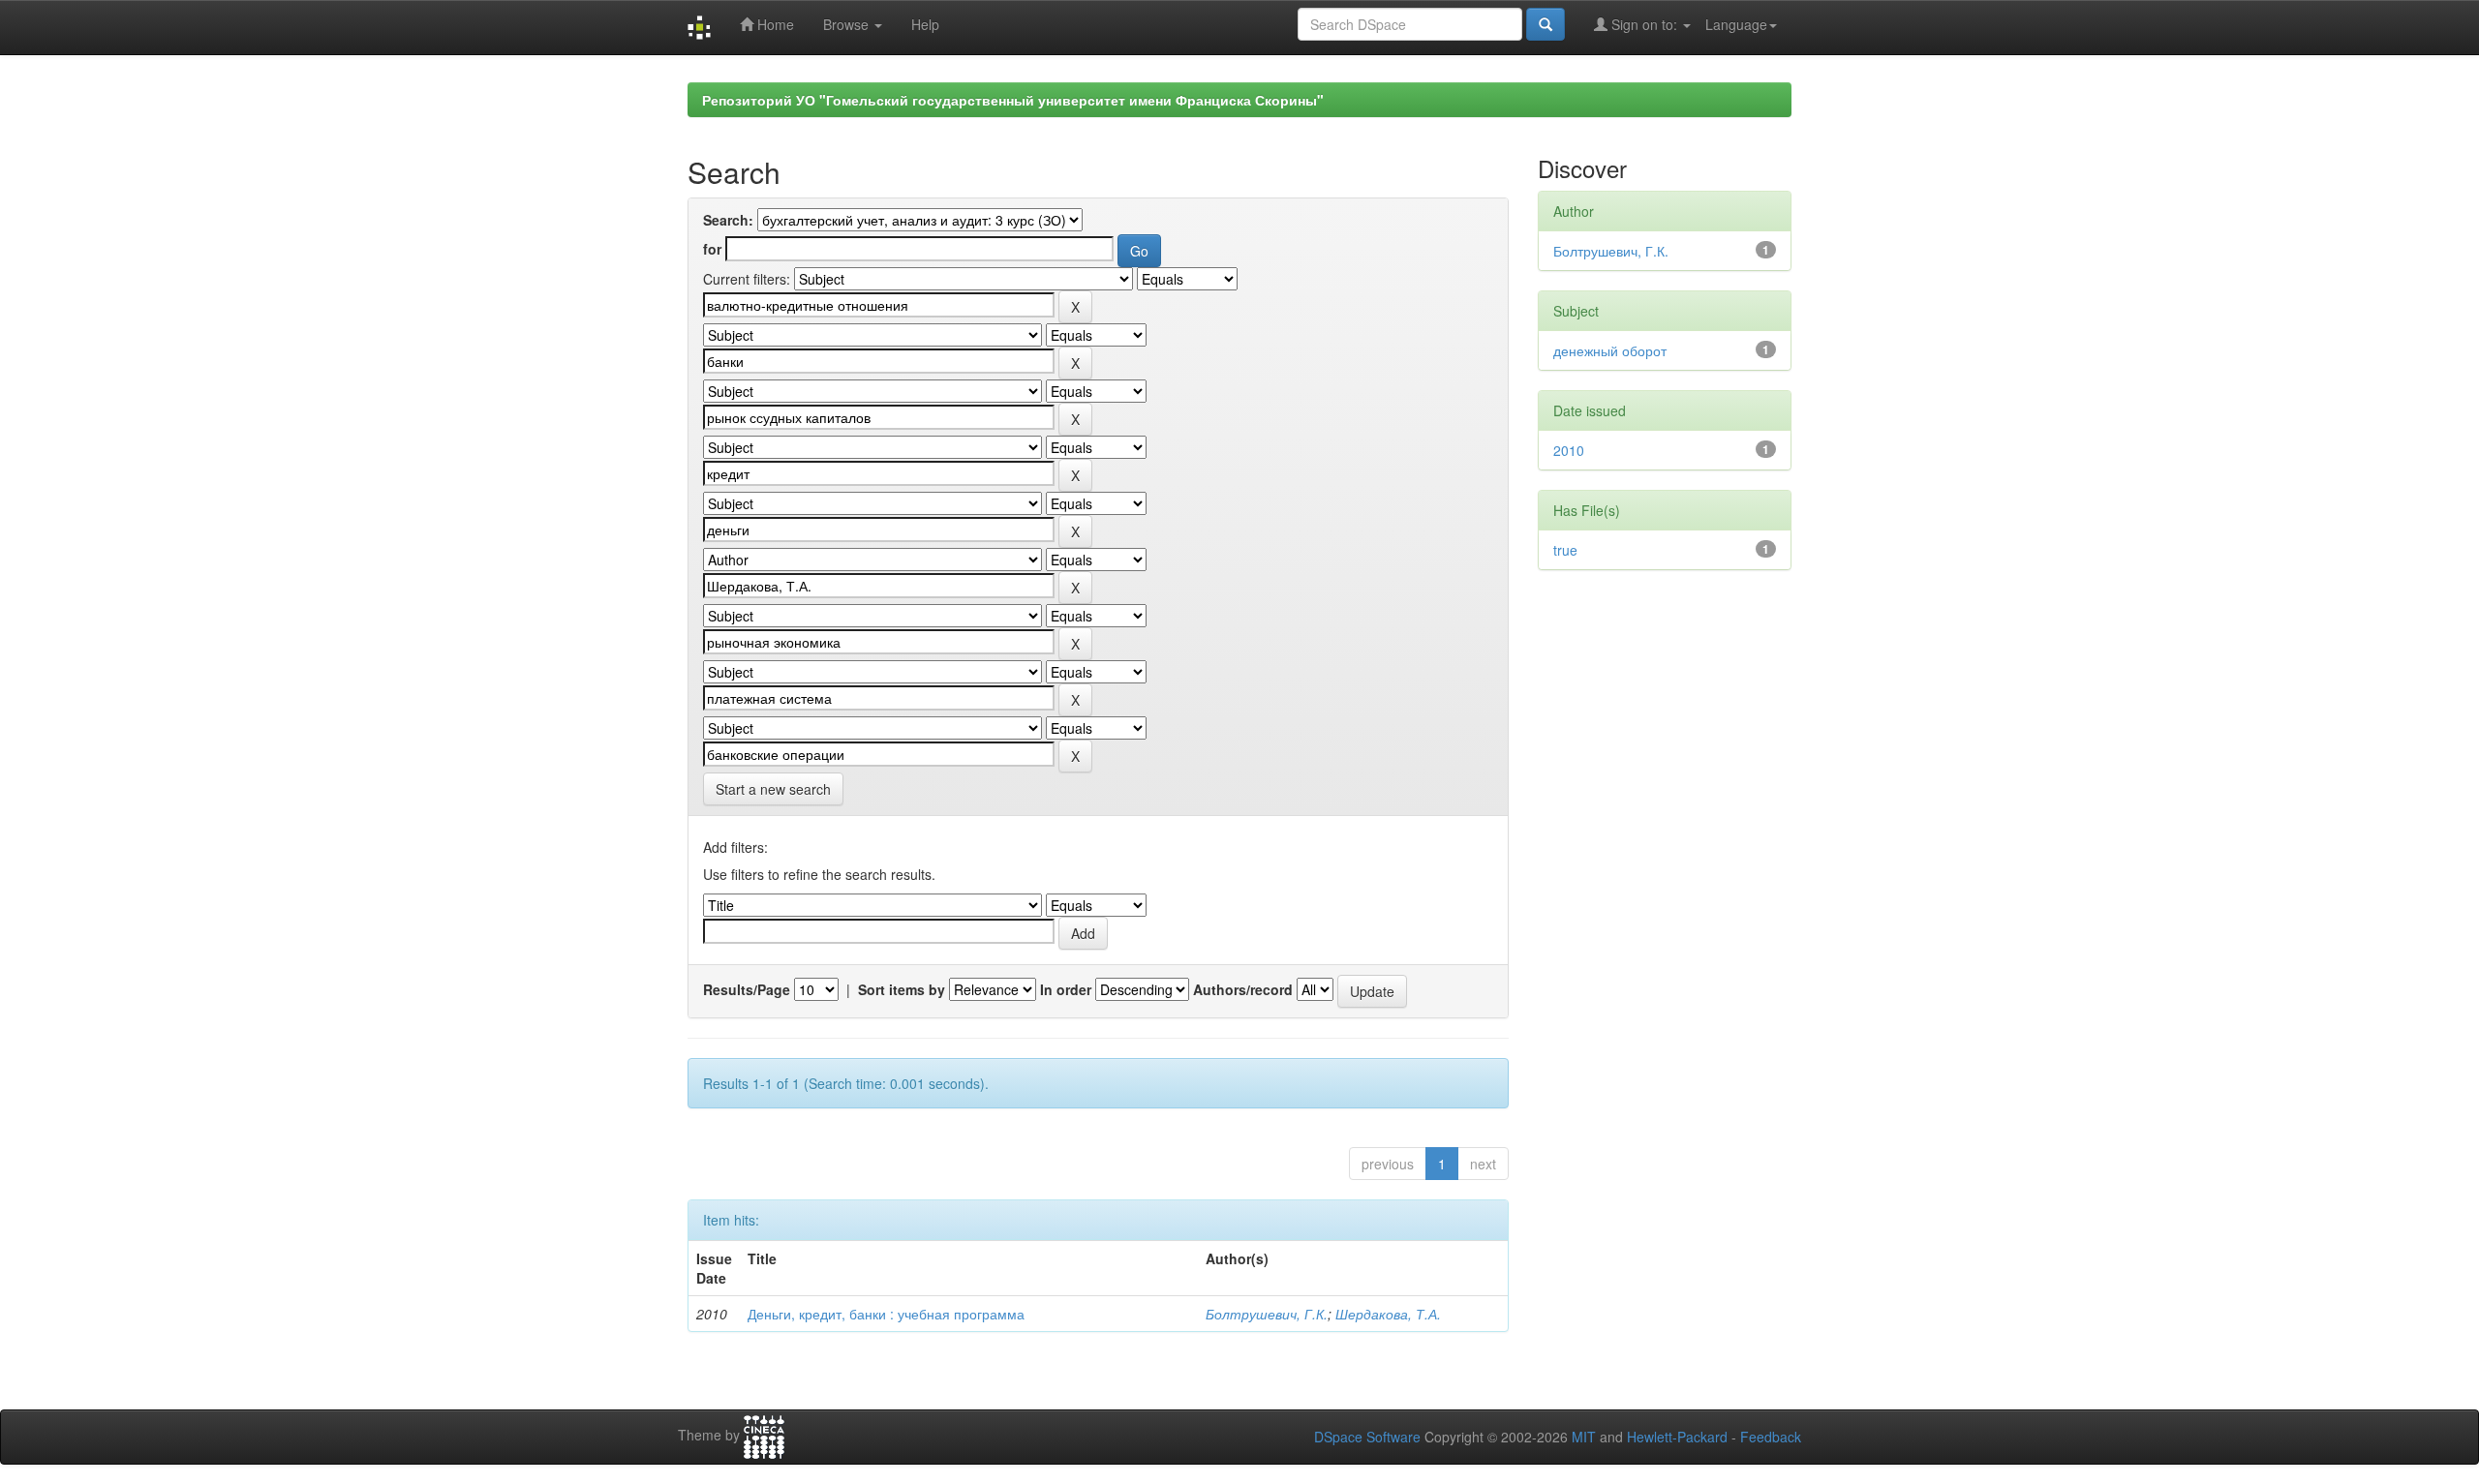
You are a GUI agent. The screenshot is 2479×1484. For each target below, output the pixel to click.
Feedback (1771, 1437)
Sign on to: (1644, 24)
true (1565, 550)
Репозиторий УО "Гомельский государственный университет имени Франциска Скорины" (1013, 100)
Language (1736, 24)
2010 (1569, 450)
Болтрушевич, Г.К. (1267, 1314)
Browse (848, 24)
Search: (728, 220)
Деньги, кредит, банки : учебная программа (886, 1314)
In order (1066, 989)
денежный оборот (1610, 350)
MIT (1584, 1437)
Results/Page (747, 989)
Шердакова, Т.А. (1388, 1314)
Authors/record (1243, 989)
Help (925, 24)
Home (774, 24)
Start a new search (773, 789)
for (712, 249)
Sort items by (902, 989)
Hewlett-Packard (1677, 1437)
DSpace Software (1367, 1437)
